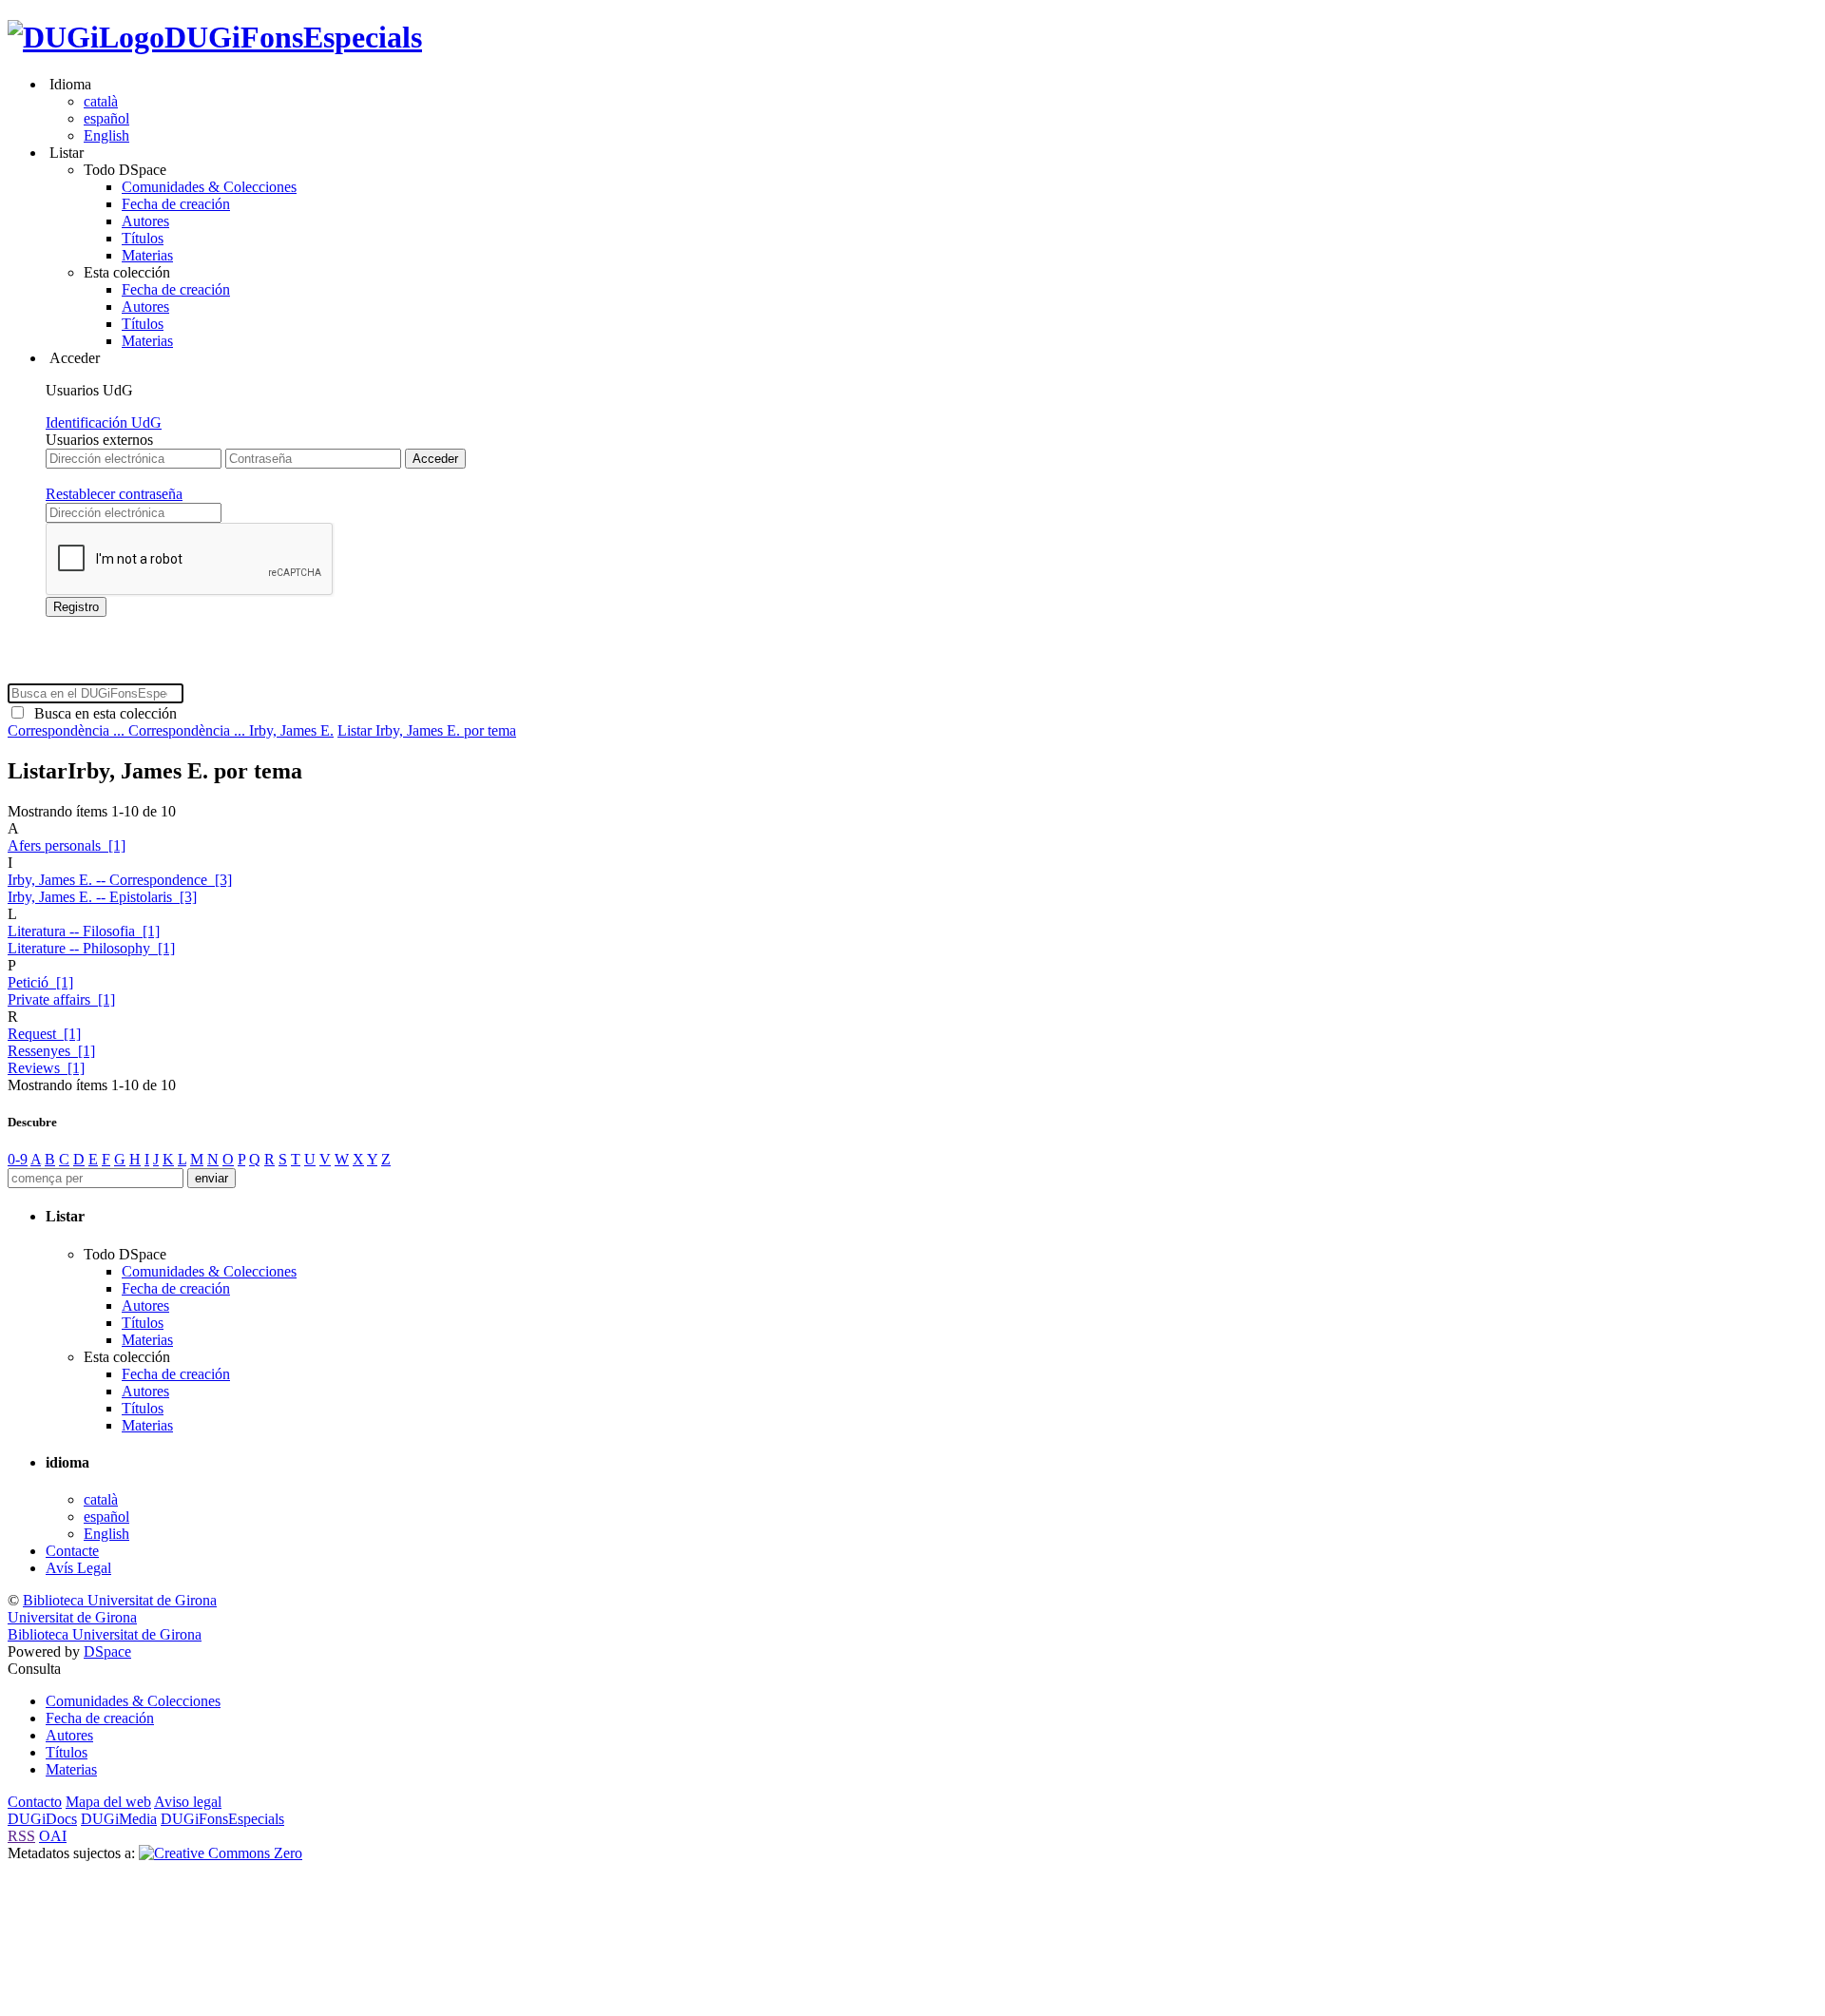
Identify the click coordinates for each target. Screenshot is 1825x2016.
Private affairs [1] (61, 999)
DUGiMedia (119, 1819)
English (106, 135)
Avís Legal (78, 1568)
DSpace (107, 1651)
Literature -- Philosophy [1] (91, 948)
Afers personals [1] (67, 845)
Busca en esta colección (102, 713)
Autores (145, 221)
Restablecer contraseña (114, 494)
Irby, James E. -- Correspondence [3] (120, 880)
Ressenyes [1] (51, 1051)
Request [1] (44, 1034)
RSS (21, 1836)
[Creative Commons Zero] (221, 1853)
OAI (53, 1836)
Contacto (35, 1802)
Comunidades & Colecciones (209, 187)
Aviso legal (188, 1802)
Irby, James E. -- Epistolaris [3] (102, 897)
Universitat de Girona (72, 1617)
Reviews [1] (46, 1068)
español (106, 118)
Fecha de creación (176, 204)
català (101, 101)
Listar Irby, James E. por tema (427, 730)
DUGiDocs (42, 1819)
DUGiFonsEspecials (293, 37)
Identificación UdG (104, 422)
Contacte (72, 1551)
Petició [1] (40, 982)
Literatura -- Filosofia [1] (84, 931)
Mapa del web (108, 1802)
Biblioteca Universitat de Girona (120, 1600)
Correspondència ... (68, 730)
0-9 (18, 1159)
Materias (147, 255)
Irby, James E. (291, 730)
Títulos (143, 238)
